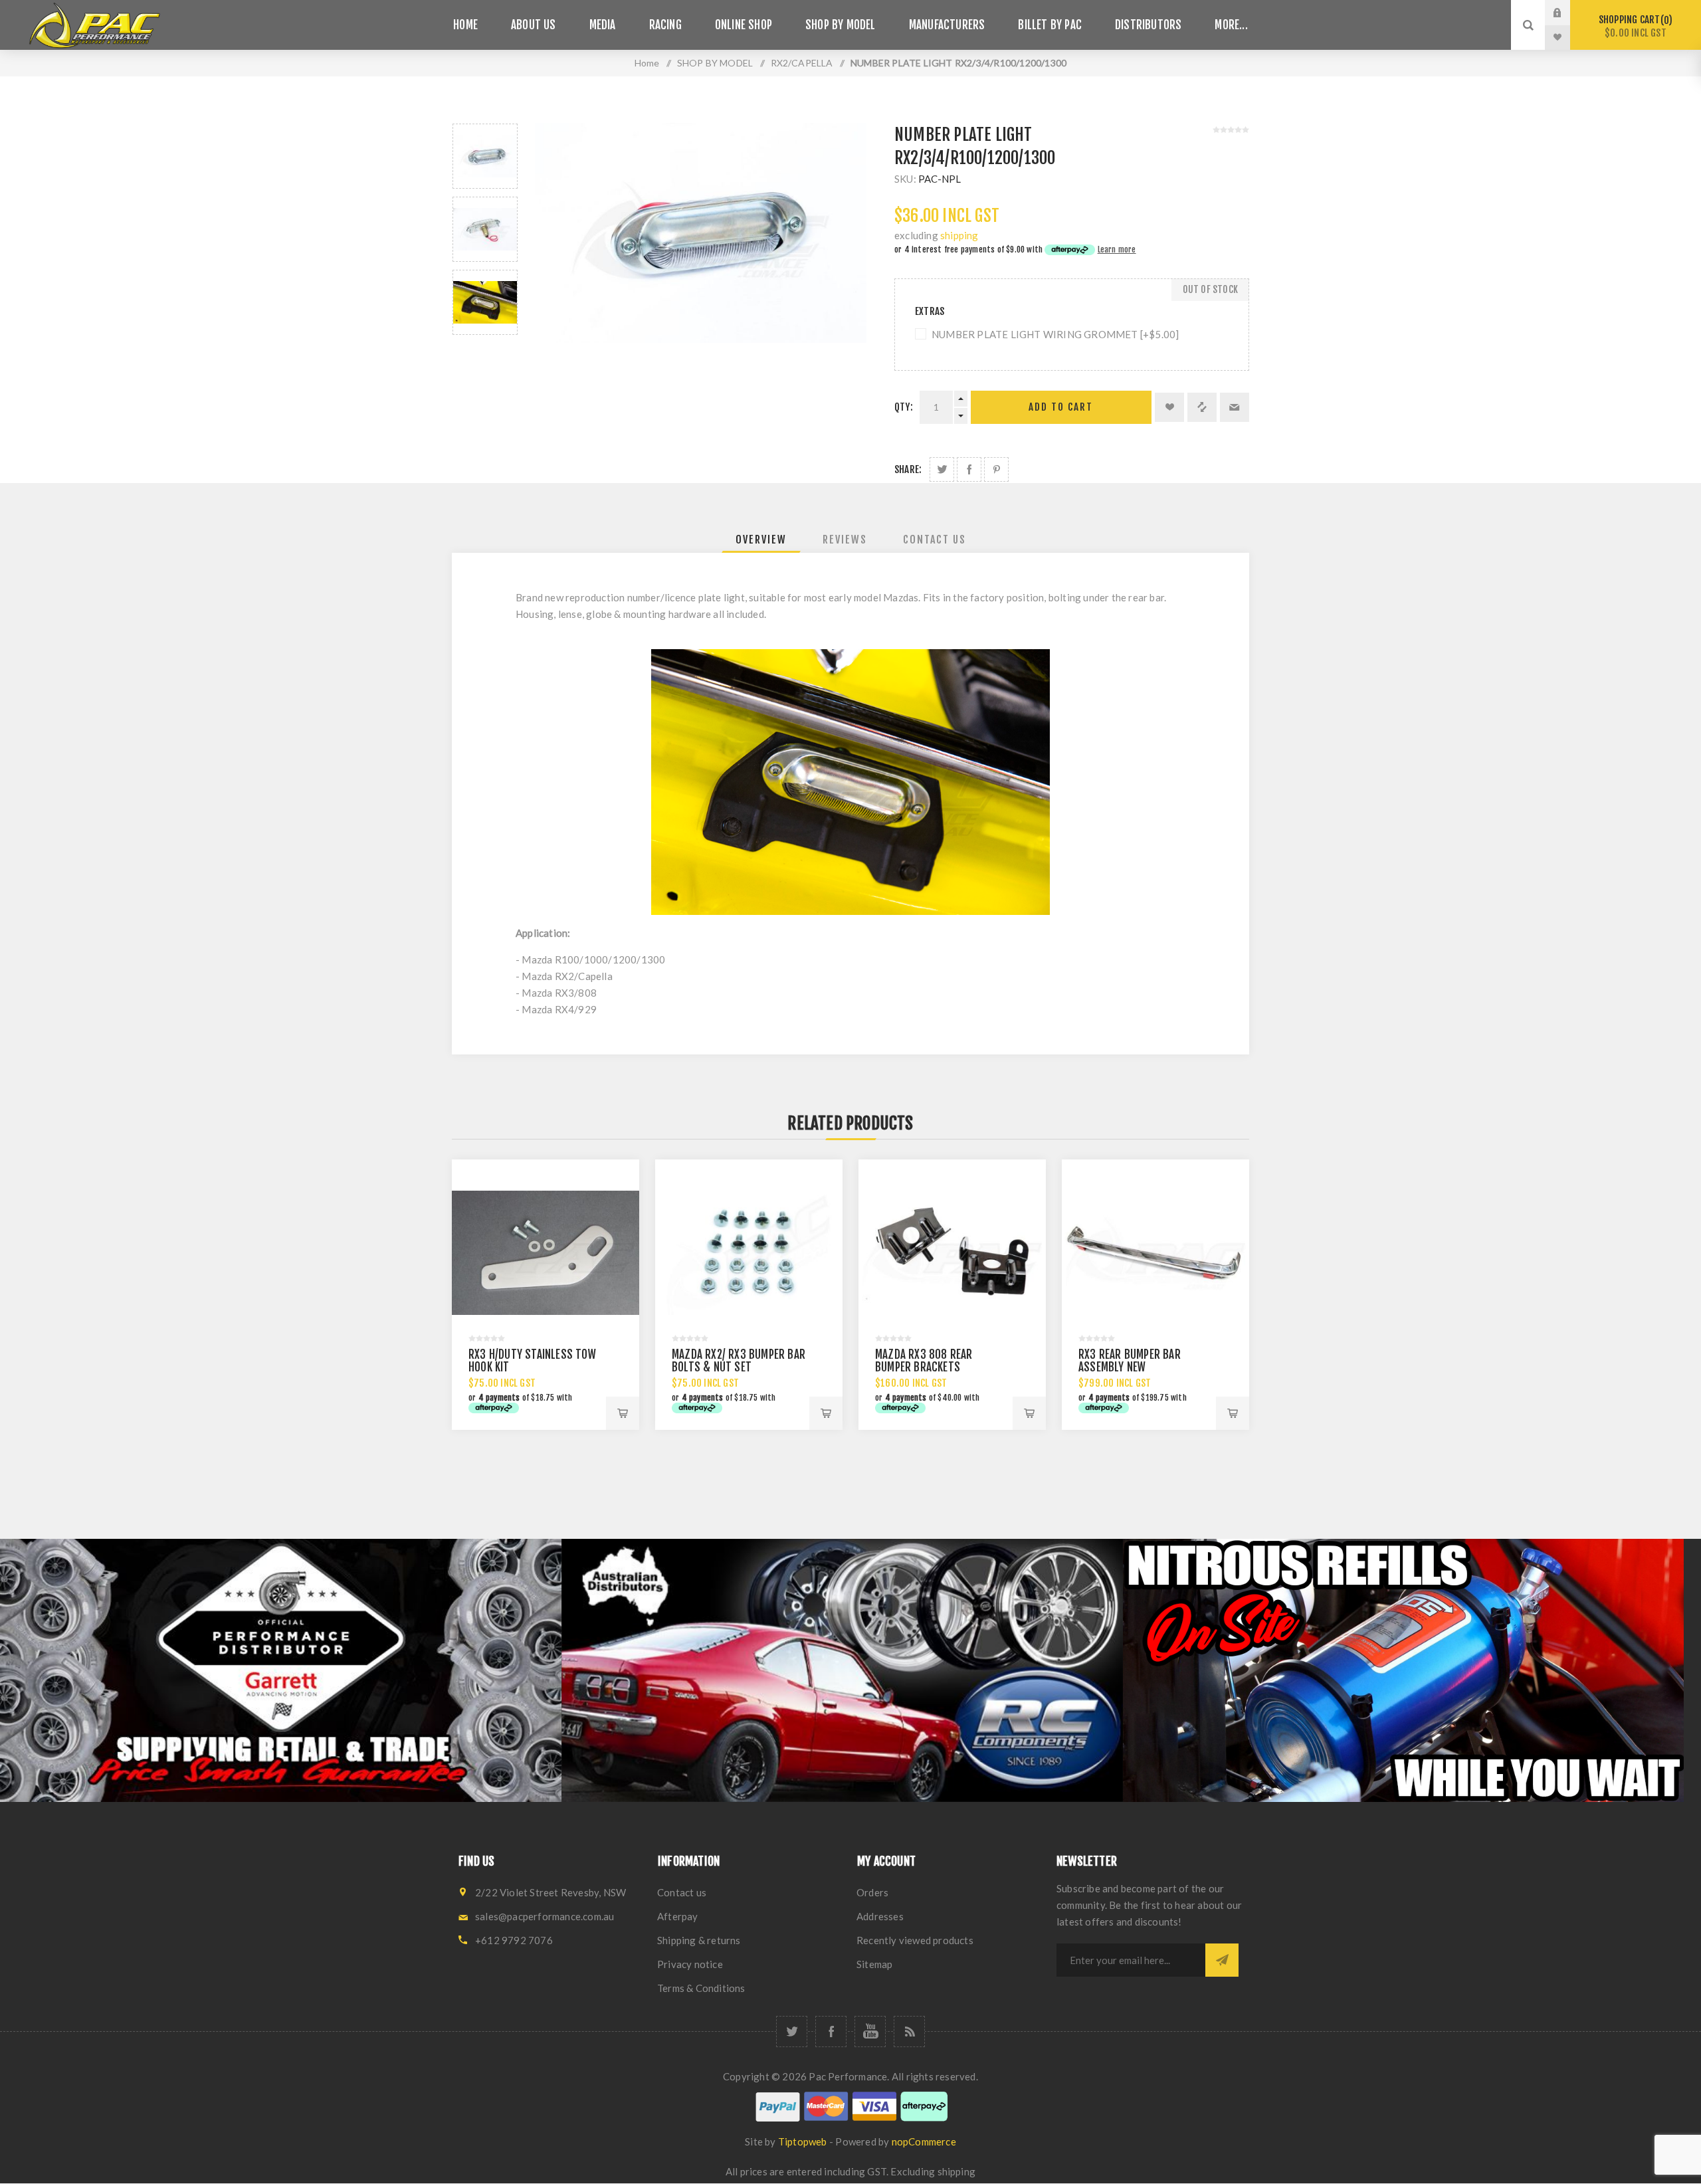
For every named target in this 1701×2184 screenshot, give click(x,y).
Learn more (1117, 249)
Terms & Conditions (701, 1988)
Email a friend (1235, 407)
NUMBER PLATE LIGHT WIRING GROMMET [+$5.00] (1055, 334)
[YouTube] (870, 2032)
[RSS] (909, 2032)
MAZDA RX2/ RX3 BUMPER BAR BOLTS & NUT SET (739, 1361)
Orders (872, 1892)
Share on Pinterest (996, 469)
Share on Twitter (942, 469)
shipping (959, 235)
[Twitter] (792, 2032)
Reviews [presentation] (845, 540)
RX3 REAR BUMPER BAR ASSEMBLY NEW (1130, 1361)
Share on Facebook (969, 469)
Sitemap (874, 1964)
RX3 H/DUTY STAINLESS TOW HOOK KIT (532, 1361)
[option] (485, 156)
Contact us (682, 1892)
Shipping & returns (699, 1940)
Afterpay (678, 1916)
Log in (1567, 13)
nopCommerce (924, 2141)
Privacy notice (690, 1964)
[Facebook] (831, 2032)
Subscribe (1222, 1960)
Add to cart (1061, 407)
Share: (908, 469)
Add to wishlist (1169, 407)
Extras (930, 311)
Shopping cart (1634, 26)
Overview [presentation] (761, 540)
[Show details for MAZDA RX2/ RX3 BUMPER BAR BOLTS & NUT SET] (749, 1253)
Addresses (880, 1916)
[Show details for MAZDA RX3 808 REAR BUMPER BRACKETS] (952, 1253)
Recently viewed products (915, 1940)
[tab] (761, 540)
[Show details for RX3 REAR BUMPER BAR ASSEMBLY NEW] (1155, 1253)
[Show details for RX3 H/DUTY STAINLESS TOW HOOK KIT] (546, 1253)
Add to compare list (1202, 407)
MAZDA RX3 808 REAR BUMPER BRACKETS (924, 1361)
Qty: (904, 407)
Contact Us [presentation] (935, 540)
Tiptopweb (803, 2141)
